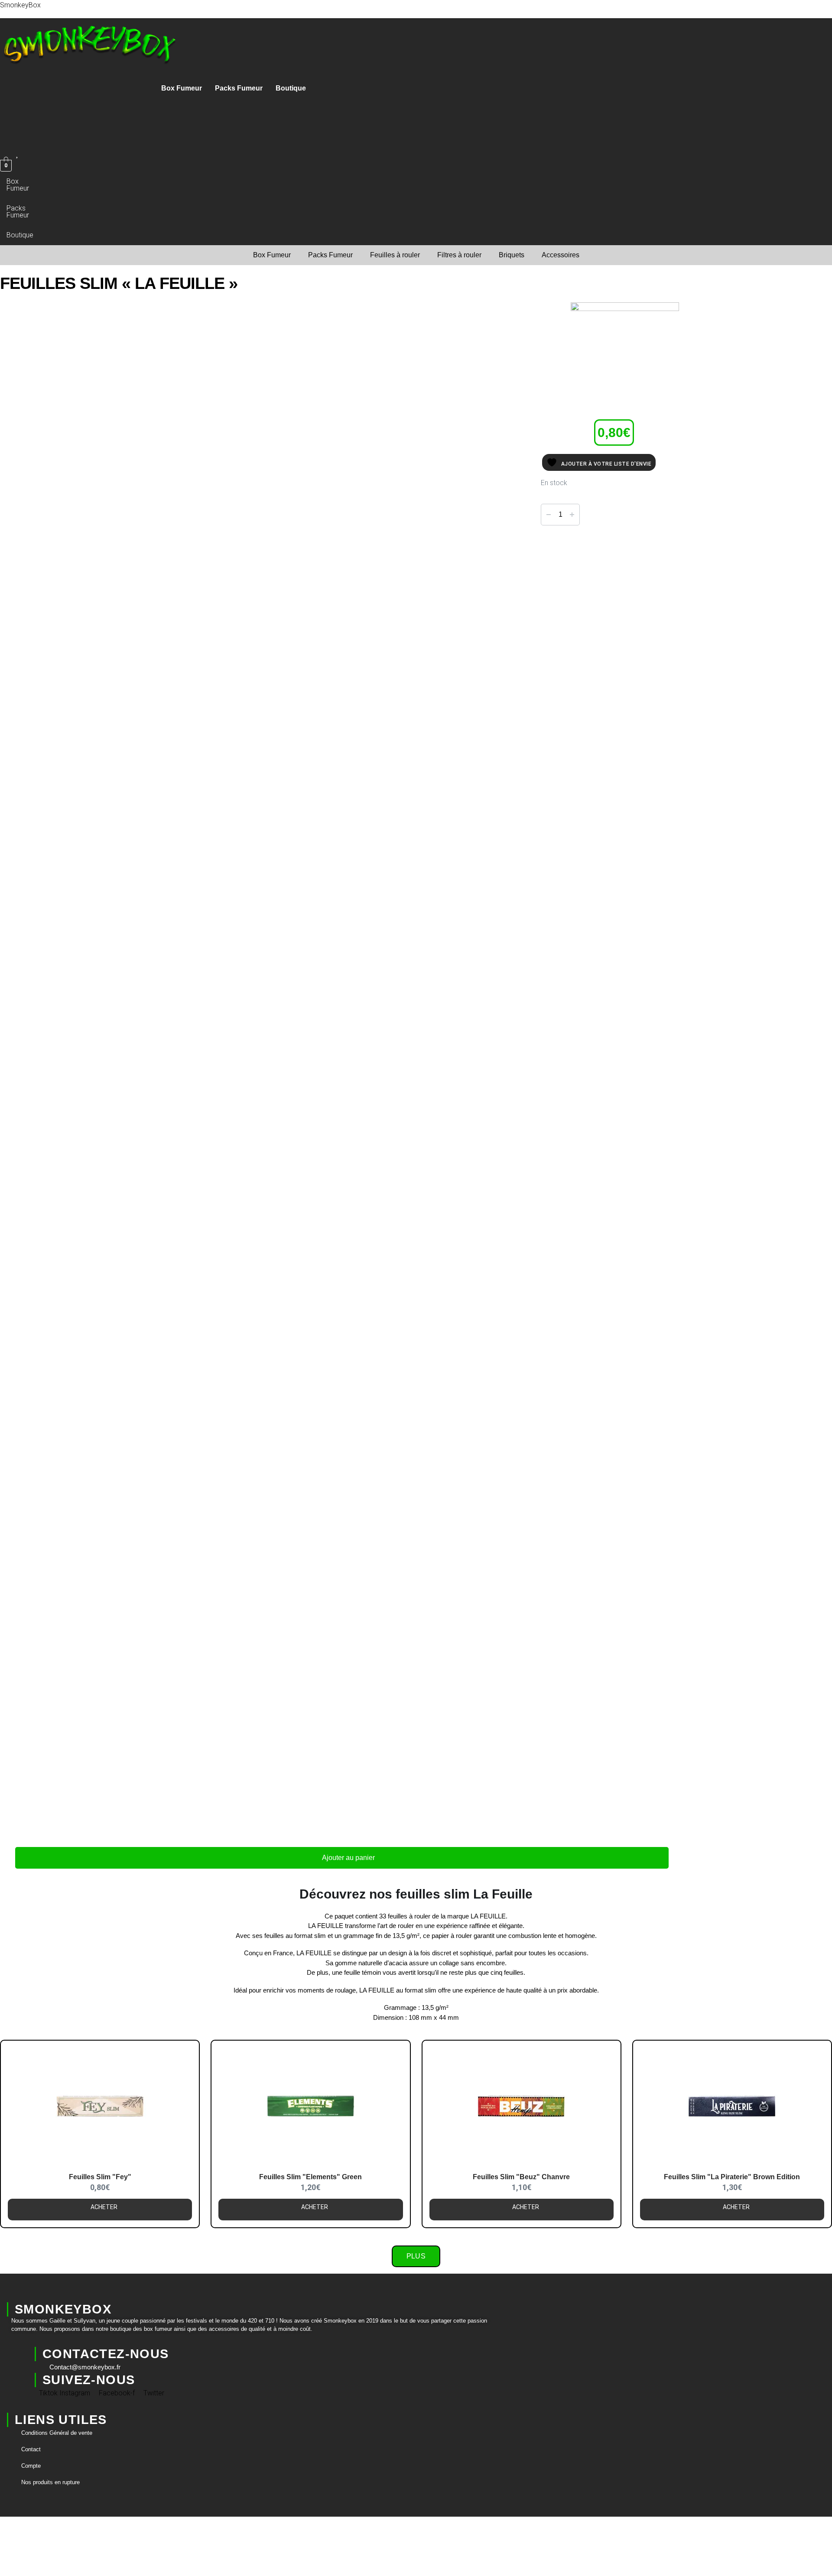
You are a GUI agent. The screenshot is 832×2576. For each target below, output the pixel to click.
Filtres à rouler (459, 255)
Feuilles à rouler (395, 255)
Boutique (291, 88)
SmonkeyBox (20, 5)
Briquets (512, 255)
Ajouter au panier (348, 1858)
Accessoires (561, 255)
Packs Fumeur (239, 88)
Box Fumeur (182, 88)
